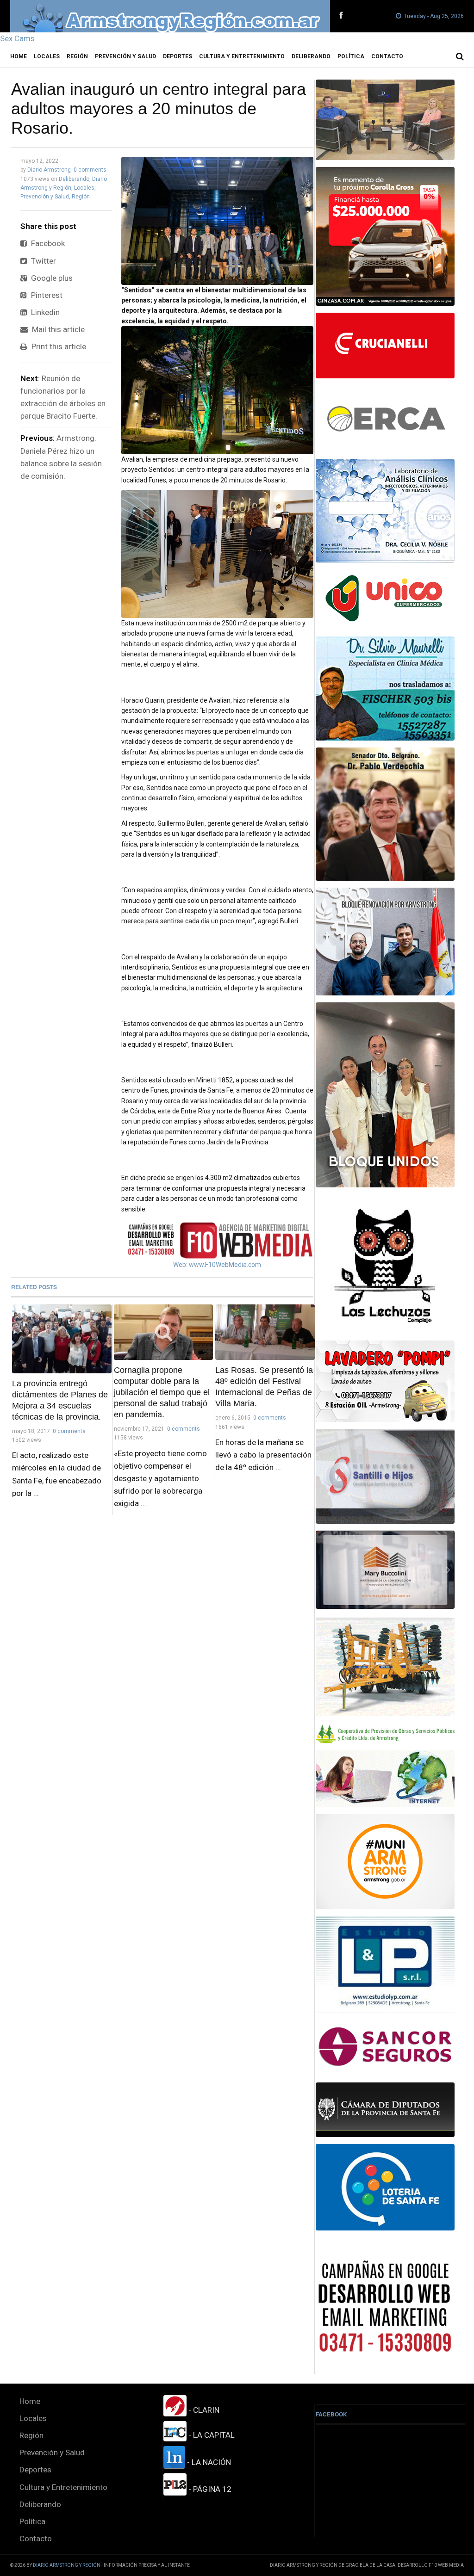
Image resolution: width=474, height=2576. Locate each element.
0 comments (90, 170)
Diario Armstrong (49, 170)
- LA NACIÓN (208, 2462)
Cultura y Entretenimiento (242, 56)
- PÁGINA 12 (209, 2489)
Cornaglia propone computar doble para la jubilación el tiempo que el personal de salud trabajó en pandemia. (162, 1392)
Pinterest (46, 295)
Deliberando (311, 56)
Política (351, 56)
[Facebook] (341, 16)
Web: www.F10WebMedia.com (217, 1265)
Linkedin (44, 312)
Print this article (58, 346)
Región (77, 56)
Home (19, 56)
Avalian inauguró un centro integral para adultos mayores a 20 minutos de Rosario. (159, 108)
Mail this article (57, 329)
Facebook (47, 243)
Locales (47, 56)
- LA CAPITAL (211, 2435)
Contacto (387, 56)
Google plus (51, 278)
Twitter (43, 261)
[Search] (460, 56)
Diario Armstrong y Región (67, 2565)
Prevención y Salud (125, 56)
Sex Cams (17, 38)
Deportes (178, 56)
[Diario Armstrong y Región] (170, 16)
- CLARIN (203, 2410)
